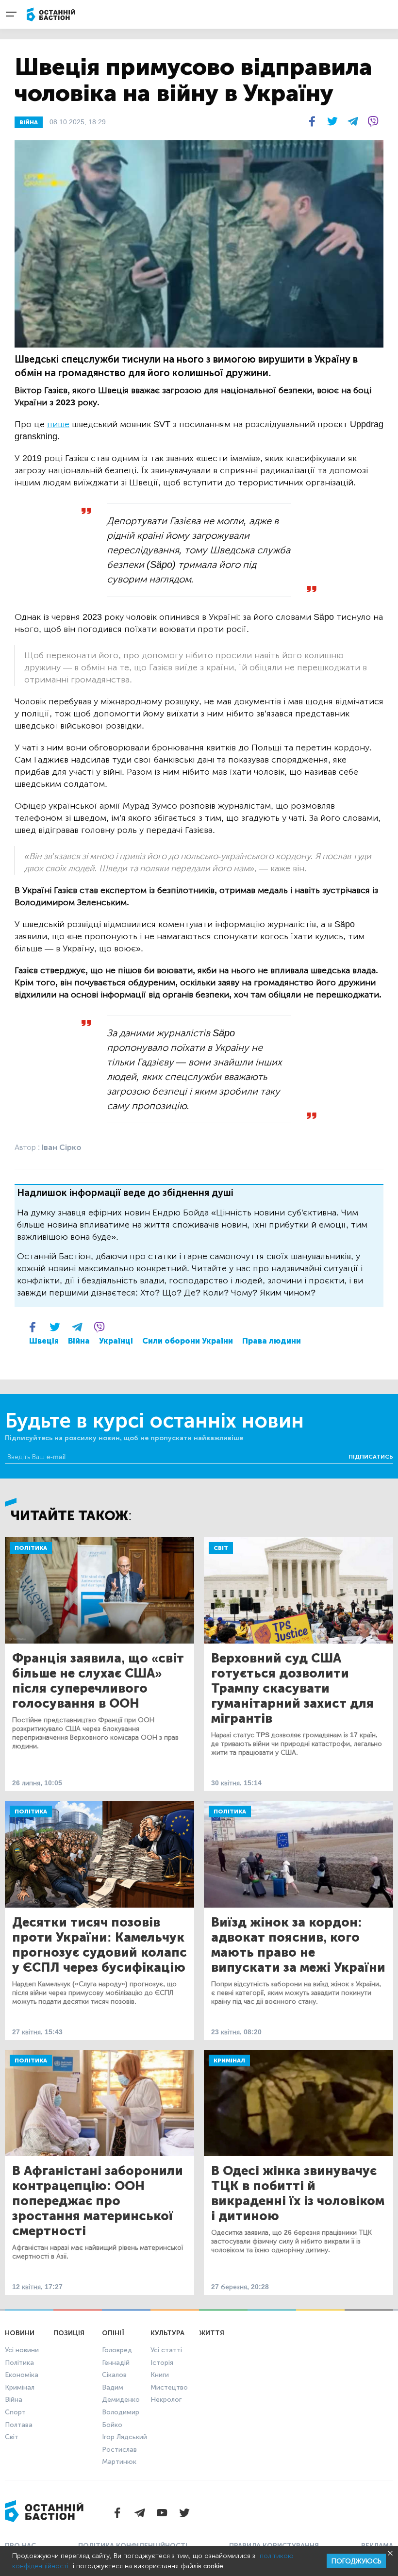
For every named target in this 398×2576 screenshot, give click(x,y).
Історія (162, 2363)
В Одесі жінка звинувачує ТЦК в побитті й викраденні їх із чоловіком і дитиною (298, 2194)
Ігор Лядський (124, 2437)
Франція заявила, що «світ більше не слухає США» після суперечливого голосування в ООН (98, 1681)
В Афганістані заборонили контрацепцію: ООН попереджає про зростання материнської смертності (98, 2201)
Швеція (44, 1341)
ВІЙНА (29, 122)
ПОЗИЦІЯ (69, 2333)
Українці (116, 1341)
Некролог (166, 2400)
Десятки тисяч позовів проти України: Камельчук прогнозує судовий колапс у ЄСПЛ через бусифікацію (99, 1945)
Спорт (15, 2412)
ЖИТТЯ (212, 2333)
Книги (160, 2375)
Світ (221, 1548)
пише (58, 424)
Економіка (22, 2375)
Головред (117, 2350)
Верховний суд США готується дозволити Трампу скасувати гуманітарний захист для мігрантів (292, 1688)
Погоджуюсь (356, 2561)
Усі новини (22, 2350)
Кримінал (229, 2061)
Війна (79, 1341)
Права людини (272, 1341)
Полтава (19, 2425)
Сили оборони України (188, 1341)
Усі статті (166, 2350)
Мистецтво (169, 2387)
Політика (31, 1548)
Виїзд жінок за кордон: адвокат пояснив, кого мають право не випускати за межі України (298, 1945)
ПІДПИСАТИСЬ (371, 1457)
